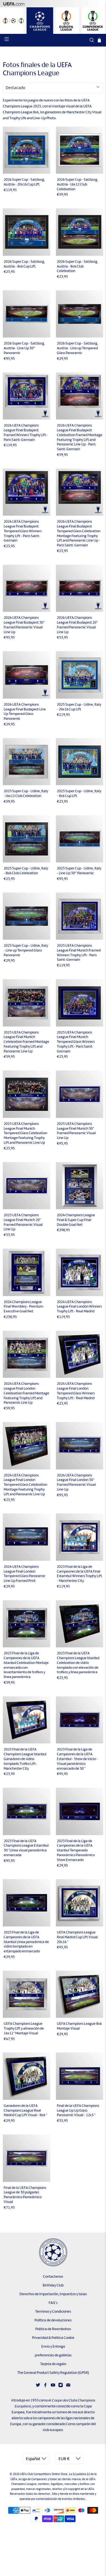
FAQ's (53, 2303)
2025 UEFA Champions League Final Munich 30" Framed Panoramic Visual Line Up (76, 1131)
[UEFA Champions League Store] (40, 21)
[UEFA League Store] (13, 21)
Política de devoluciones (53, 2320)
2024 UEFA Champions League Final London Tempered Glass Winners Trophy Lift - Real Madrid (76, 1391)
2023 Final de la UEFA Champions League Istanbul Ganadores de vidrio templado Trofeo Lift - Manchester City (25, 1759)
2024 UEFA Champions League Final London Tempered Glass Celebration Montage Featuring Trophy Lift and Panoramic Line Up (25, 1485)
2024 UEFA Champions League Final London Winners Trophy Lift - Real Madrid (79, 1307)
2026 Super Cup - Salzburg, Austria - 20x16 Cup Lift (24, 182)
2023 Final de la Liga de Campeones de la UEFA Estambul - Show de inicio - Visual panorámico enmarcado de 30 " (77, 1759)
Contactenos (53, 2276)
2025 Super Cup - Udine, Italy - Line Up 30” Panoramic (79, 871)
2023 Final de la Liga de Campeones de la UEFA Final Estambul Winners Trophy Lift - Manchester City (79, 1574)
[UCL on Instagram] (61, 2386)
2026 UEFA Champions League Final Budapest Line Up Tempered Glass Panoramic (25, 711)
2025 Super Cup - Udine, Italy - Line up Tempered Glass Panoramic (26, 950)
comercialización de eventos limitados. (61, 2499)
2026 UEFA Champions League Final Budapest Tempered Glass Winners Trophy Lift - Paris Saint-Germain (23, 531)
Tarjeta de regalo (53, 2364)
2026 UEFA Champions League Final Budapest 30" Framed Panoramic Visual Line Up (24, 625)
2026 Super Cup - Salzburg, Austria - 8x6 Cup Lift (24, 264)
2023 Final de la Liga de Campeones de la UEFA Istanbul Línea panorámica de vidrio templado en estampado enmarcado (26, 1942)
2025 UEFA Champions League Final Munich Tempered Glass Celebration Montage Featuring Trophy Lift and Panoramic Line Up (25, 1133)
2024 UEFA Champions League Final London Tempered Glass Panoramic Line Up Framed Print (25, 1574)
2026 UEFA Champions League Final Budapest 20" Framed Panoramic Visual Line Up (77, 625)
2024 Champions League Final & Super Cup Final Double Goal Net (76, 1220)
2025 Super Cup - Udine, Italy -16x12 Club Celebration (26, 793)
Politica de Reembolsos (53, 2329)
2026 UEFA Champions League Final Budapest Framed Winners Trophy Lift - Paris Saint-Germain (26, 432)
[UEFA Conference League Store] (93, 21)
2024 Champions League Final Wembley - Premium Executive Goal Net (23, 1307)
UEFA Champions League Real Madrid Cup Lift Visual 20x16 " (77, 1937)
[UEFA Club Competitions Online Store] (53, 2252)
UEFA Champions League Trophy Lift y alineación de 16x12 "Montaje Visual (24, 2028)
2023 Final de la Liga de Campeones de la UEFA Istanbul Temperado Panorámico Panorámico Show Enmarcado (76, 1850)
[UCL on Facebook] (45, 2386)
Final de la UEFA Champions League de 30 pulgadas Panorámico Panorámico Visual (25, 2195)
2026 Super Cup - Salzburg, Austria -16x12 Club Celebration (77, 184)
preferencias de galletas (53, 2355)
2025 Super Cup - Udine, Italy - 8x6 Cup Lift (79, 793)
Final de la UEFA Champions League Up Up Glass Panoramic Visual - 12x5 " (78, 2110)
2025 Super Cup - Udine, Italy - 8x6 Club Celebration (26, 871)
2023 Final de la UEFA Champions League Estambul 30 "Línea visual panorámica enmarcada (26, 1848)
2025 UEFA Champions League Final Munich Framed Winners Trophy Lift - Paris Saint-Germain (79, 953)
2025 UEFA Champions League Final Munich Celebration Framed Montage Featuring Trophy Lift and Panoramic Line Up (26, 1042)
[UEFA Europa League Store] (66, 21)
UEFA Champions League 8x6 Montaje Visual (79, 2026)
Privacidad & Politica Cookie (53, 2338)
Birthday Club (53, 2285)
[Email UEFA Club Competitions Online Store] (68, 2386)
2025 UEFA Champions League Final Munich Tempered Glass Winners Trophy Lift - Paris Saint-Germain (76, 1042)
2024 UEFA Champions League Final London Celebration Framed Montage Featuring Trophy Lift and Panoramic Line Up (26, 1393)
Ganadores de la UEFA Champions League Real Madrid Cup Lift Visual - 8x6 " (25, 2110)
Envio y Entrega (53, 2346)
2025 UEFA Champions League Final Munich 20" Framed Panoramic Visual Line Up (23, 1222)
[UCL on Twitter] (38, 2386)
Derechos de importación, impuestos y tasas (53, 2294)
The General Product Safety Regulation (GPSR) (53, 2373)
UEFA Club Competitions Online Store (44, 2474)
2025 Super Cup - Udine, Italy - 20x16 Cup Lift (79, 707)
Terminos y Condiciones (53, 2311)
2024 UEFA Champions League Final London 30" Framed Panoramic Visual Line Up (76, 1482)
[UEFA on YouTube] (53, 2386)
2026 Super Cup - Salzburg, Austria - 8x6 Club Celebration (77, 266)
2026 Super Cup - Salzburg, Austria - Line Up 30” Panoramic (24, 348)
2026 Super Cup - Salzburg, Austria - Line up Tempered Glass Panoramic (77, 348)
